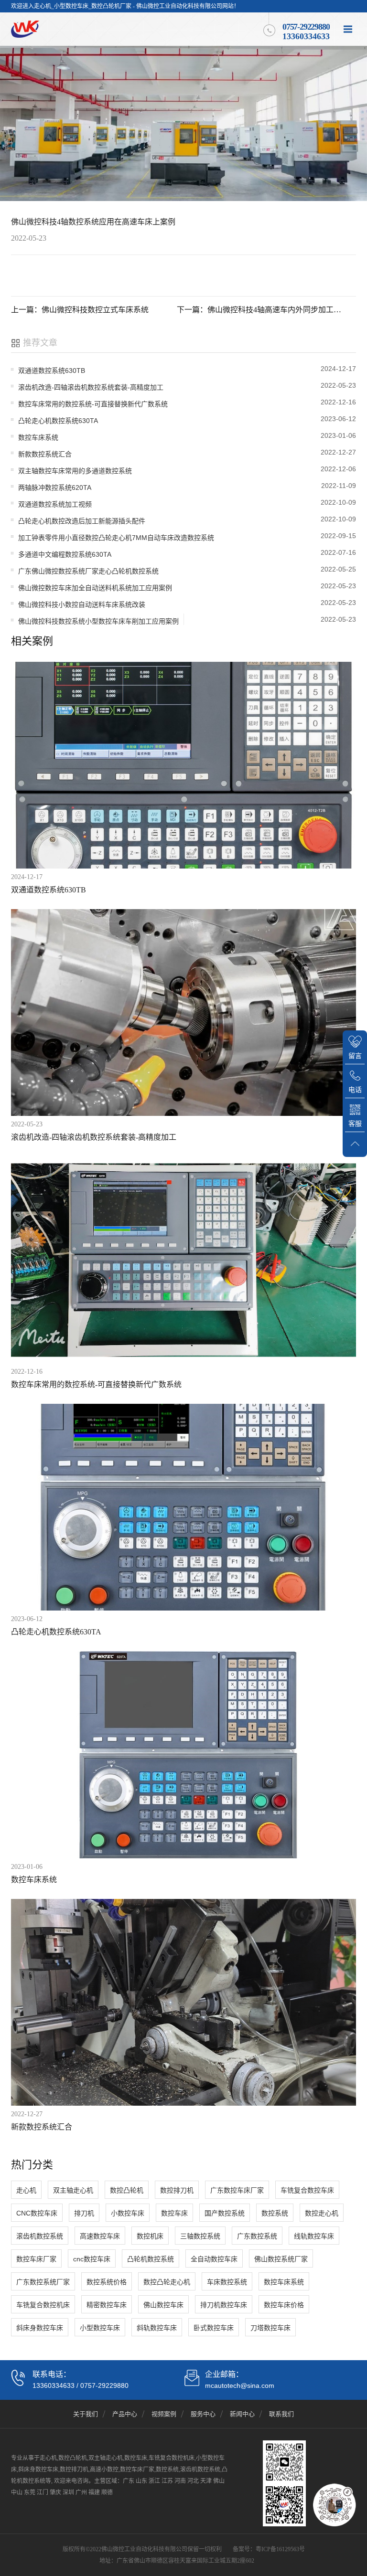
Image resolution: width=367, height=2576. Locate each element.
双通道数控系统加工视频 (55, 504)
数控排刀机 (177, 2190)
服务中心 (203, 2414)
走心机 (26, 2190)
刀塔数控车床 (270, 2328)
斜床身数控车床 (40, 2328)
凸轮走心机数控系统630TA (58, 421)
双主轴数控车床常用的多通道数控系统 (75, 471)
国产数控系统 (225, 2213)
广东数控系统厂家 (43, 2282)
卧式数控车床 (214, 2328)
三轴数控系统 (200, 2236)
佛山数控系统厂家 (281, 2259)
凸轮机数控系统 (151, 2259)
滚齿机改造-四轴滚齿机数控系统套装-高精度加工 (91, 387)
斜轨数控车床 (157, 2328)
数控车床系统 (38, 437)
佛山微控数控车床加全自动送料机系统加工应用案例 (95, 588)
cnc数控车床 (92, 2259)
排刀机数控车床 (224, 2305)
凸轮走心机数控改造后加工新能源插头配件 (82, 521)
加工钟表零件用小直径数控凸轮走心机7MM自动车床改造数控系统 (116, 538)
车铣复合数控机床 (43, 2305)
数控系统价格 (107, 2282)
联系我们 (281, 2414)
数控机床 (150, 2236)
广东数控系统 (257, 2236)
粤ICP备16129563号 (280, 2549)
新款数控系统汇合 (45, 454)
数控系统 (275, 2213)
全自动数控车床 (214, 2259)
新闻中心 (242, 2414)
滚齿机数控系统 (40, 2236)
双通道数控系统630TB (52, 371)
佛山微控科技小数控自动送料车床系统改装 (82, 604)
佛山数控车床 (163, 2305)
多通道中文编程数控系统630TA (65, 554)
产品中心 (125, 2414)
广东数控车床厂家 (237, 2190)
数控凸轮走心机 (167, 2282)
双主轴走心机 (73, 2190)
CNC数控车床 (37, 2213)
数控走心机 (322, 2213)
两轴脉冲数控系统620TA (55, 488)
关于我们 (86, 2414)
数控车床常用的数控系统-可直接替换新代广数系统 (93, 404)
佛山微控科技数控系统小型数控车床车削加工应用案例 (98, 621)
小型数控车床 (100, 2328)
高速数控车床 (100, 2236)
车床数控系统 (227, 2282)
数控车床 (174, 2213)
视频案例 (164, 2414)
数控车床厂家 (36, 2259)
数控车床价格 (284, 2305)
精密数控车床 (107, 2305)
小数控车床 (128, 2213)
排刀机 (84, 2213)
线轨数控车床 (314, 2236)
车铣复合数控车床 (307, 2190)
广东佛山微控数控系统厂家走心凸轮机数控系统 (88, 571)
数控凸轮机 (127, 2190)
